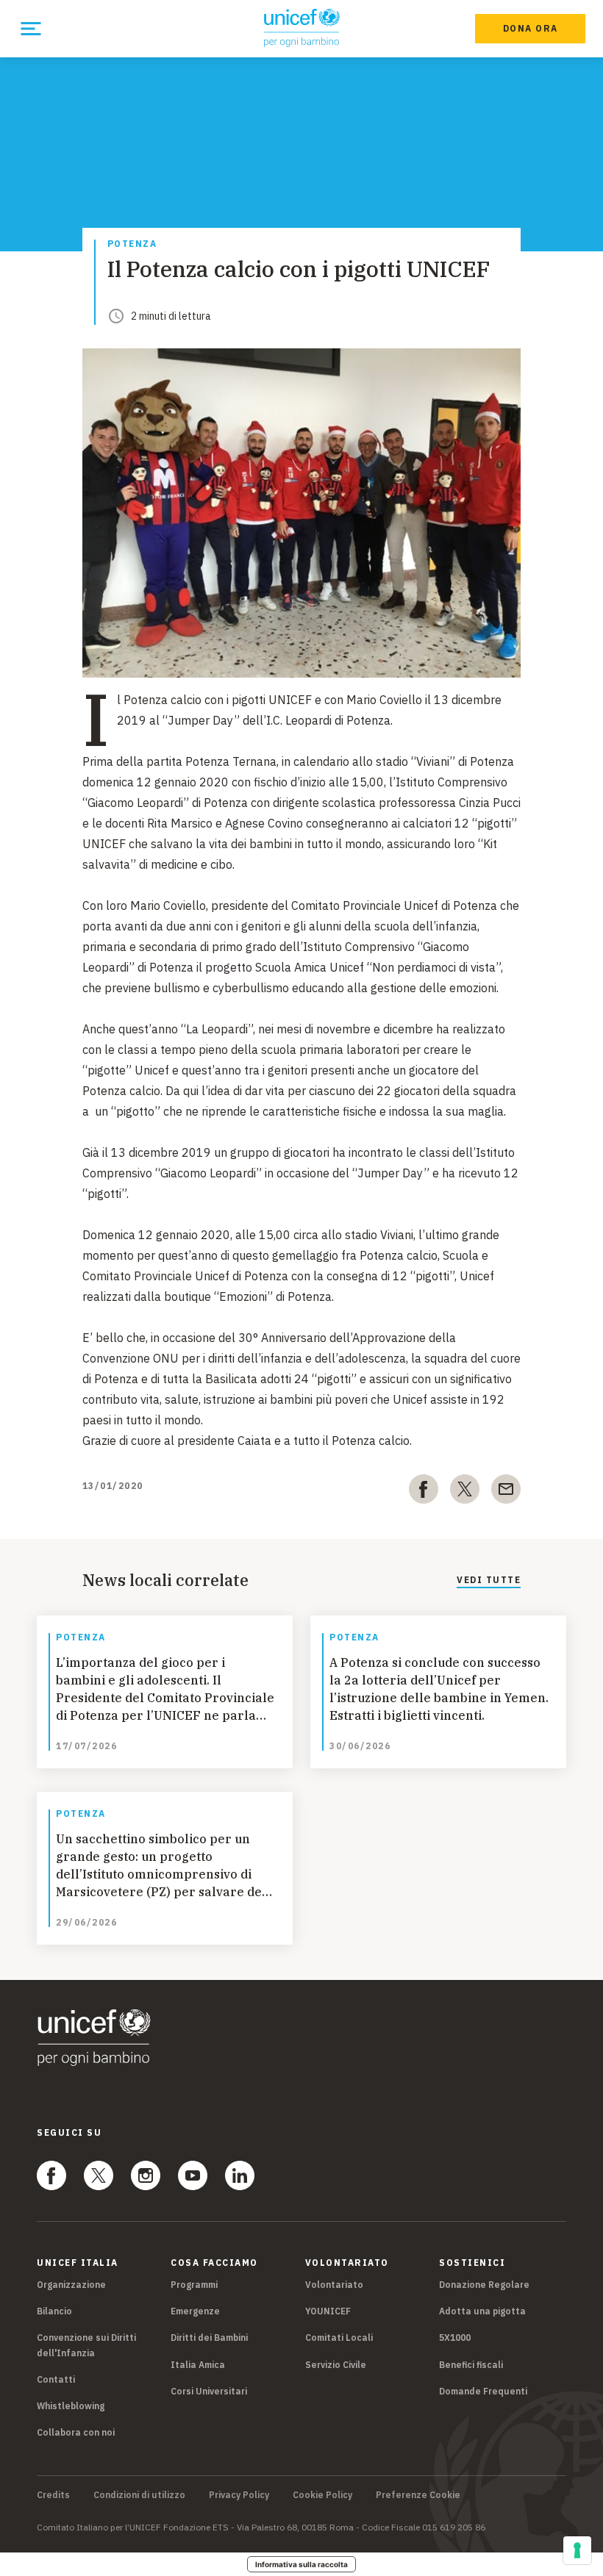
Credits (53, 2495)
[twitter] (465, 1492)
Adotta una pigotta (482, 2311)
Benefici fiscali (471, 2365)
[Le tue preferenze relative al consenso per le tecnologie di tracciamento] (577, 2550)
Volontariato (334, 2285)
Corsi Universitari (209, 2391)
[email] (506, 1492)
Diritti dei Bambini (209, 2338)
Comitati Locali (339, 2338)
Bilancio (54, 2311)
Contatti (56, 2379)
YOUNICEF (328, 2311)
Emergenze (195, 2311)
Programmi (194, 2285)
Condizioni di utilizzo (139, 2495)
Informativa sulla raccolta (301, 2564)
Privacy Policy (239, 2495)
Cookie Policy (322, 2495)
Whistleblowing (71, 2406)
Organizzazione (71, 2285)
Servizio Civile (336, 2365)
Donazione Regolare (484, 2285)
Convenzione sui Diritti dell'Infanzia (86, 2345)
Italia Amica (198, 2365)
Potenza (132, 244)
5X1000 (455, 2338)
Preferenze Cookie (418, 2495)
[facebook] (424, 1492)
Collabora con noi (76, 2432)
